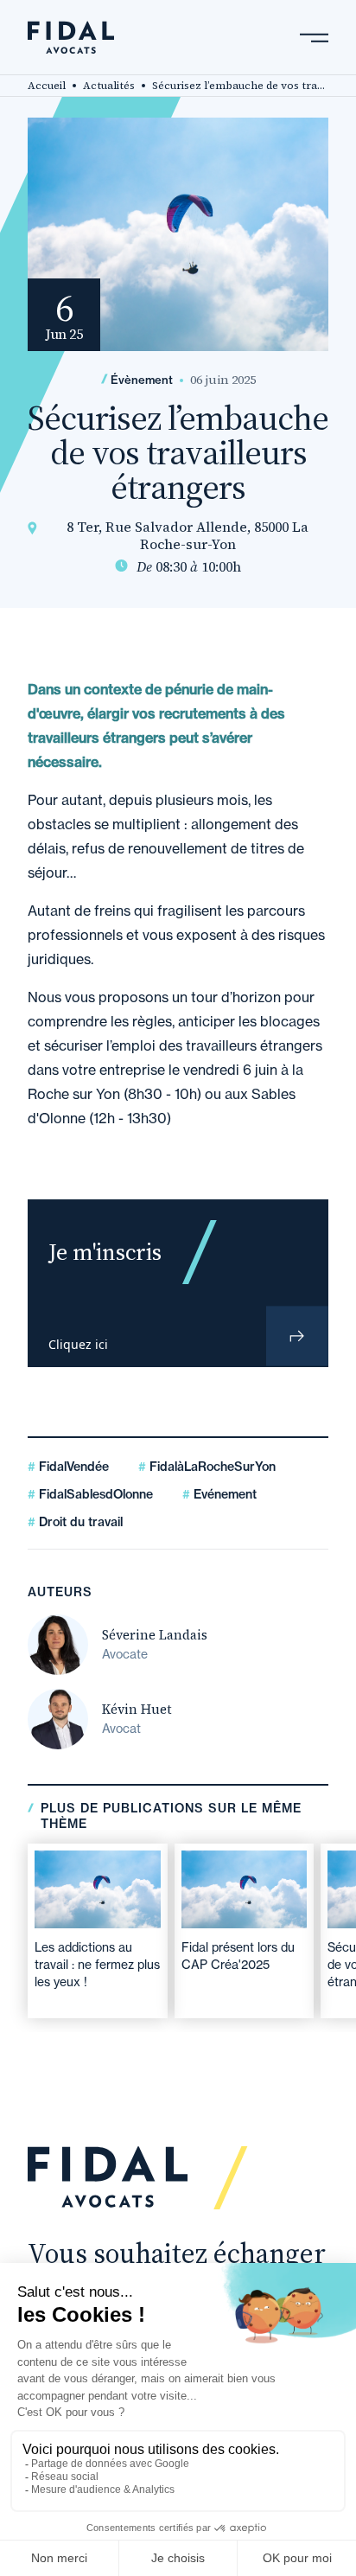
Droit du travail (79, 1522)
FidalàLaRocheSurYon (211, 1467)
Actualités (109, 86)
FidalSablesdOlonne (94, 1494)
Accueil (47, 86)
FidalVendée (72, 1467)
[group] (98, 1931)
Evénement (223, 1494)
